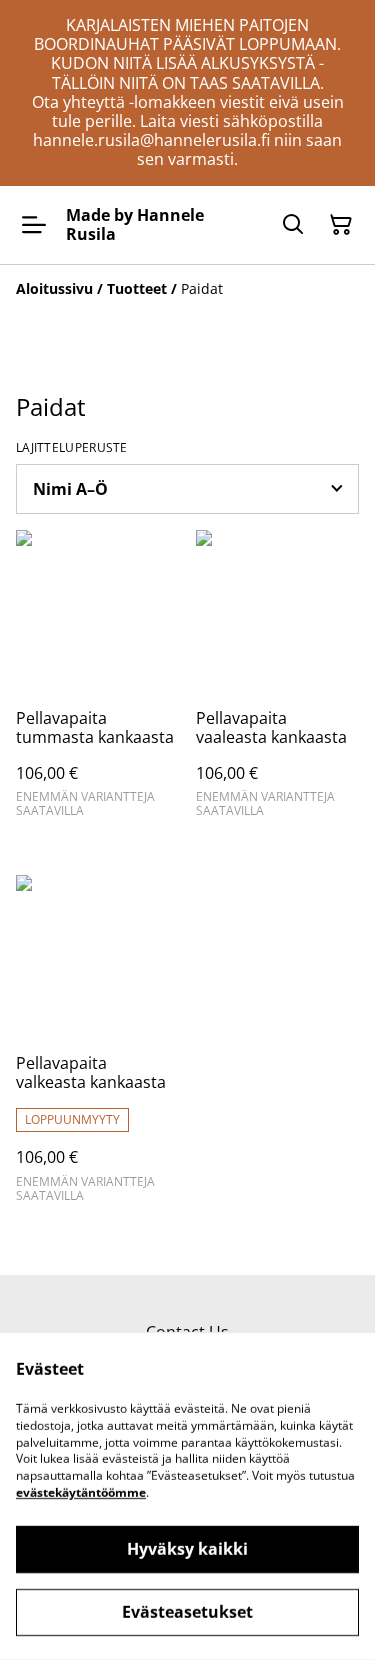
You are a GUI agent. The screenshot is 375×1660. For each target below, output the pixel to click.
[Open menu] (34, 225)
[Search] (293, 225)
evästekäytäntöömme (81, 1492)
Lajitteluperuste (72, 448)
